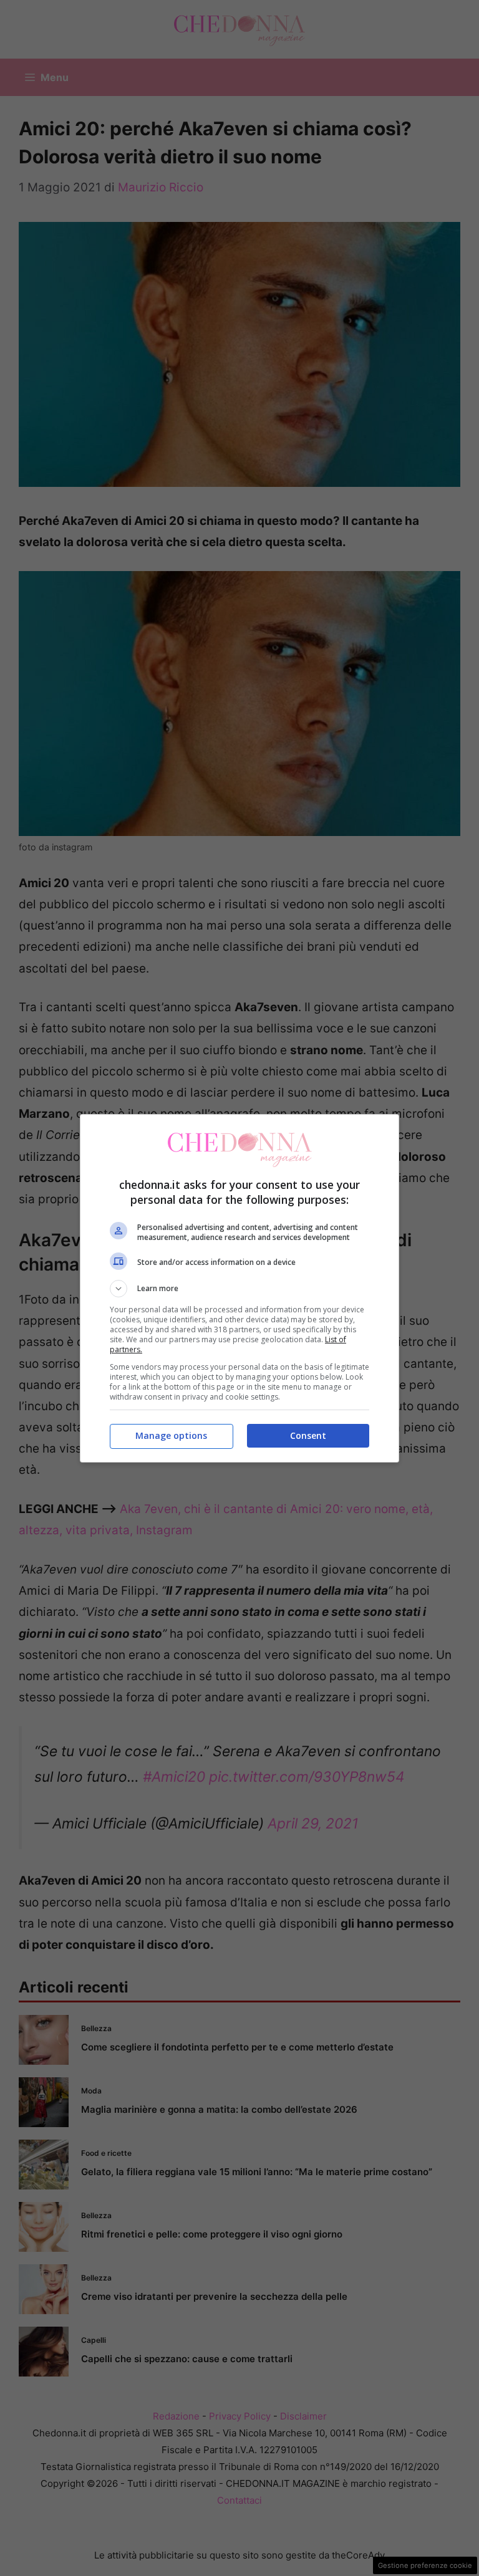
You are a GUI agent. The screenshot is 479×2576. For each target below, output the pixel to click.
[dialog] (239, 1288)
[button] (239, 1289)
